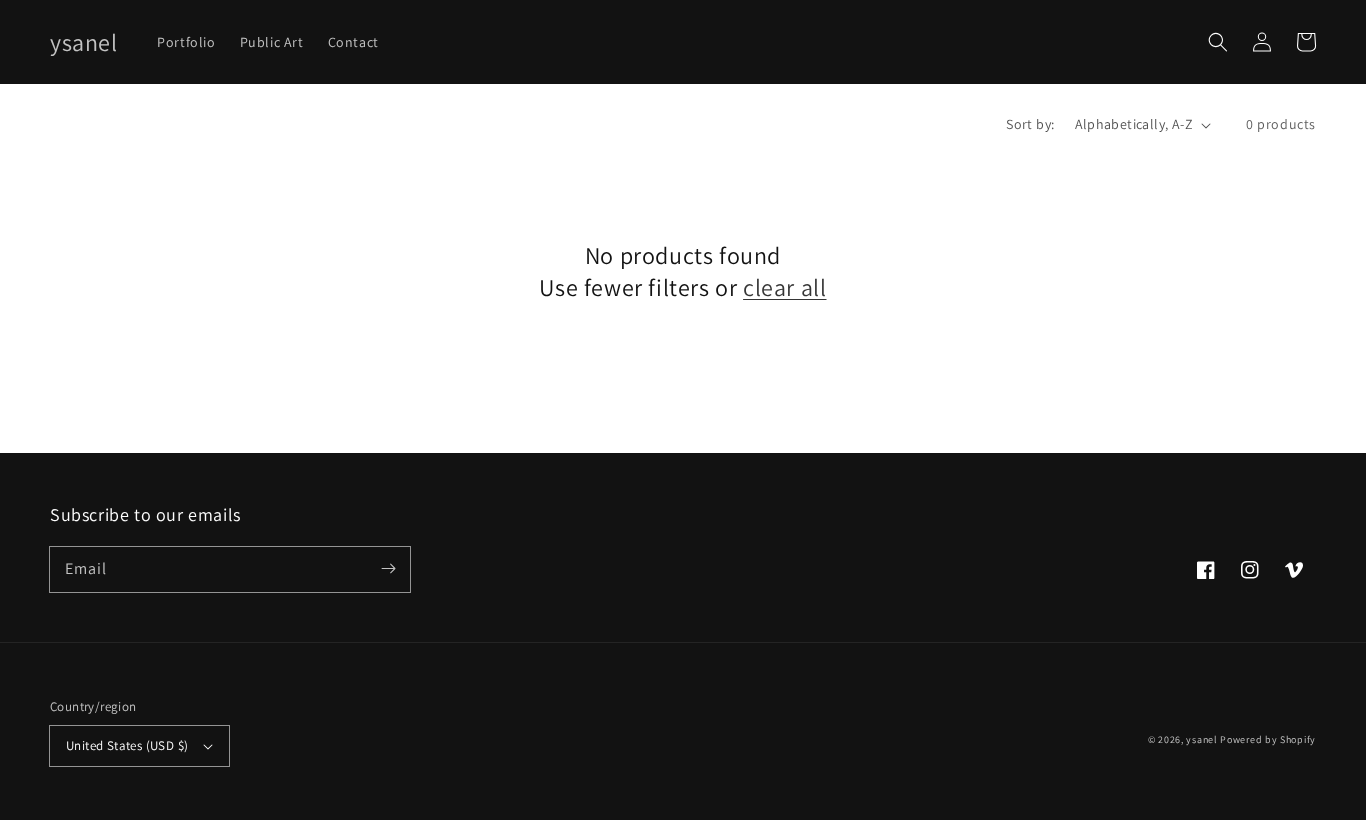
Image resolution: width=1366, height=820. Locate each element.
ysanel (1201, 739)
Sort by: (1030, 124)
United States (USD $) (127, 745)
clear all (784, 287)
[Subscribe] (388, 569)
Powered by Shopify (1268, 739)
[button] (1218, 42)
